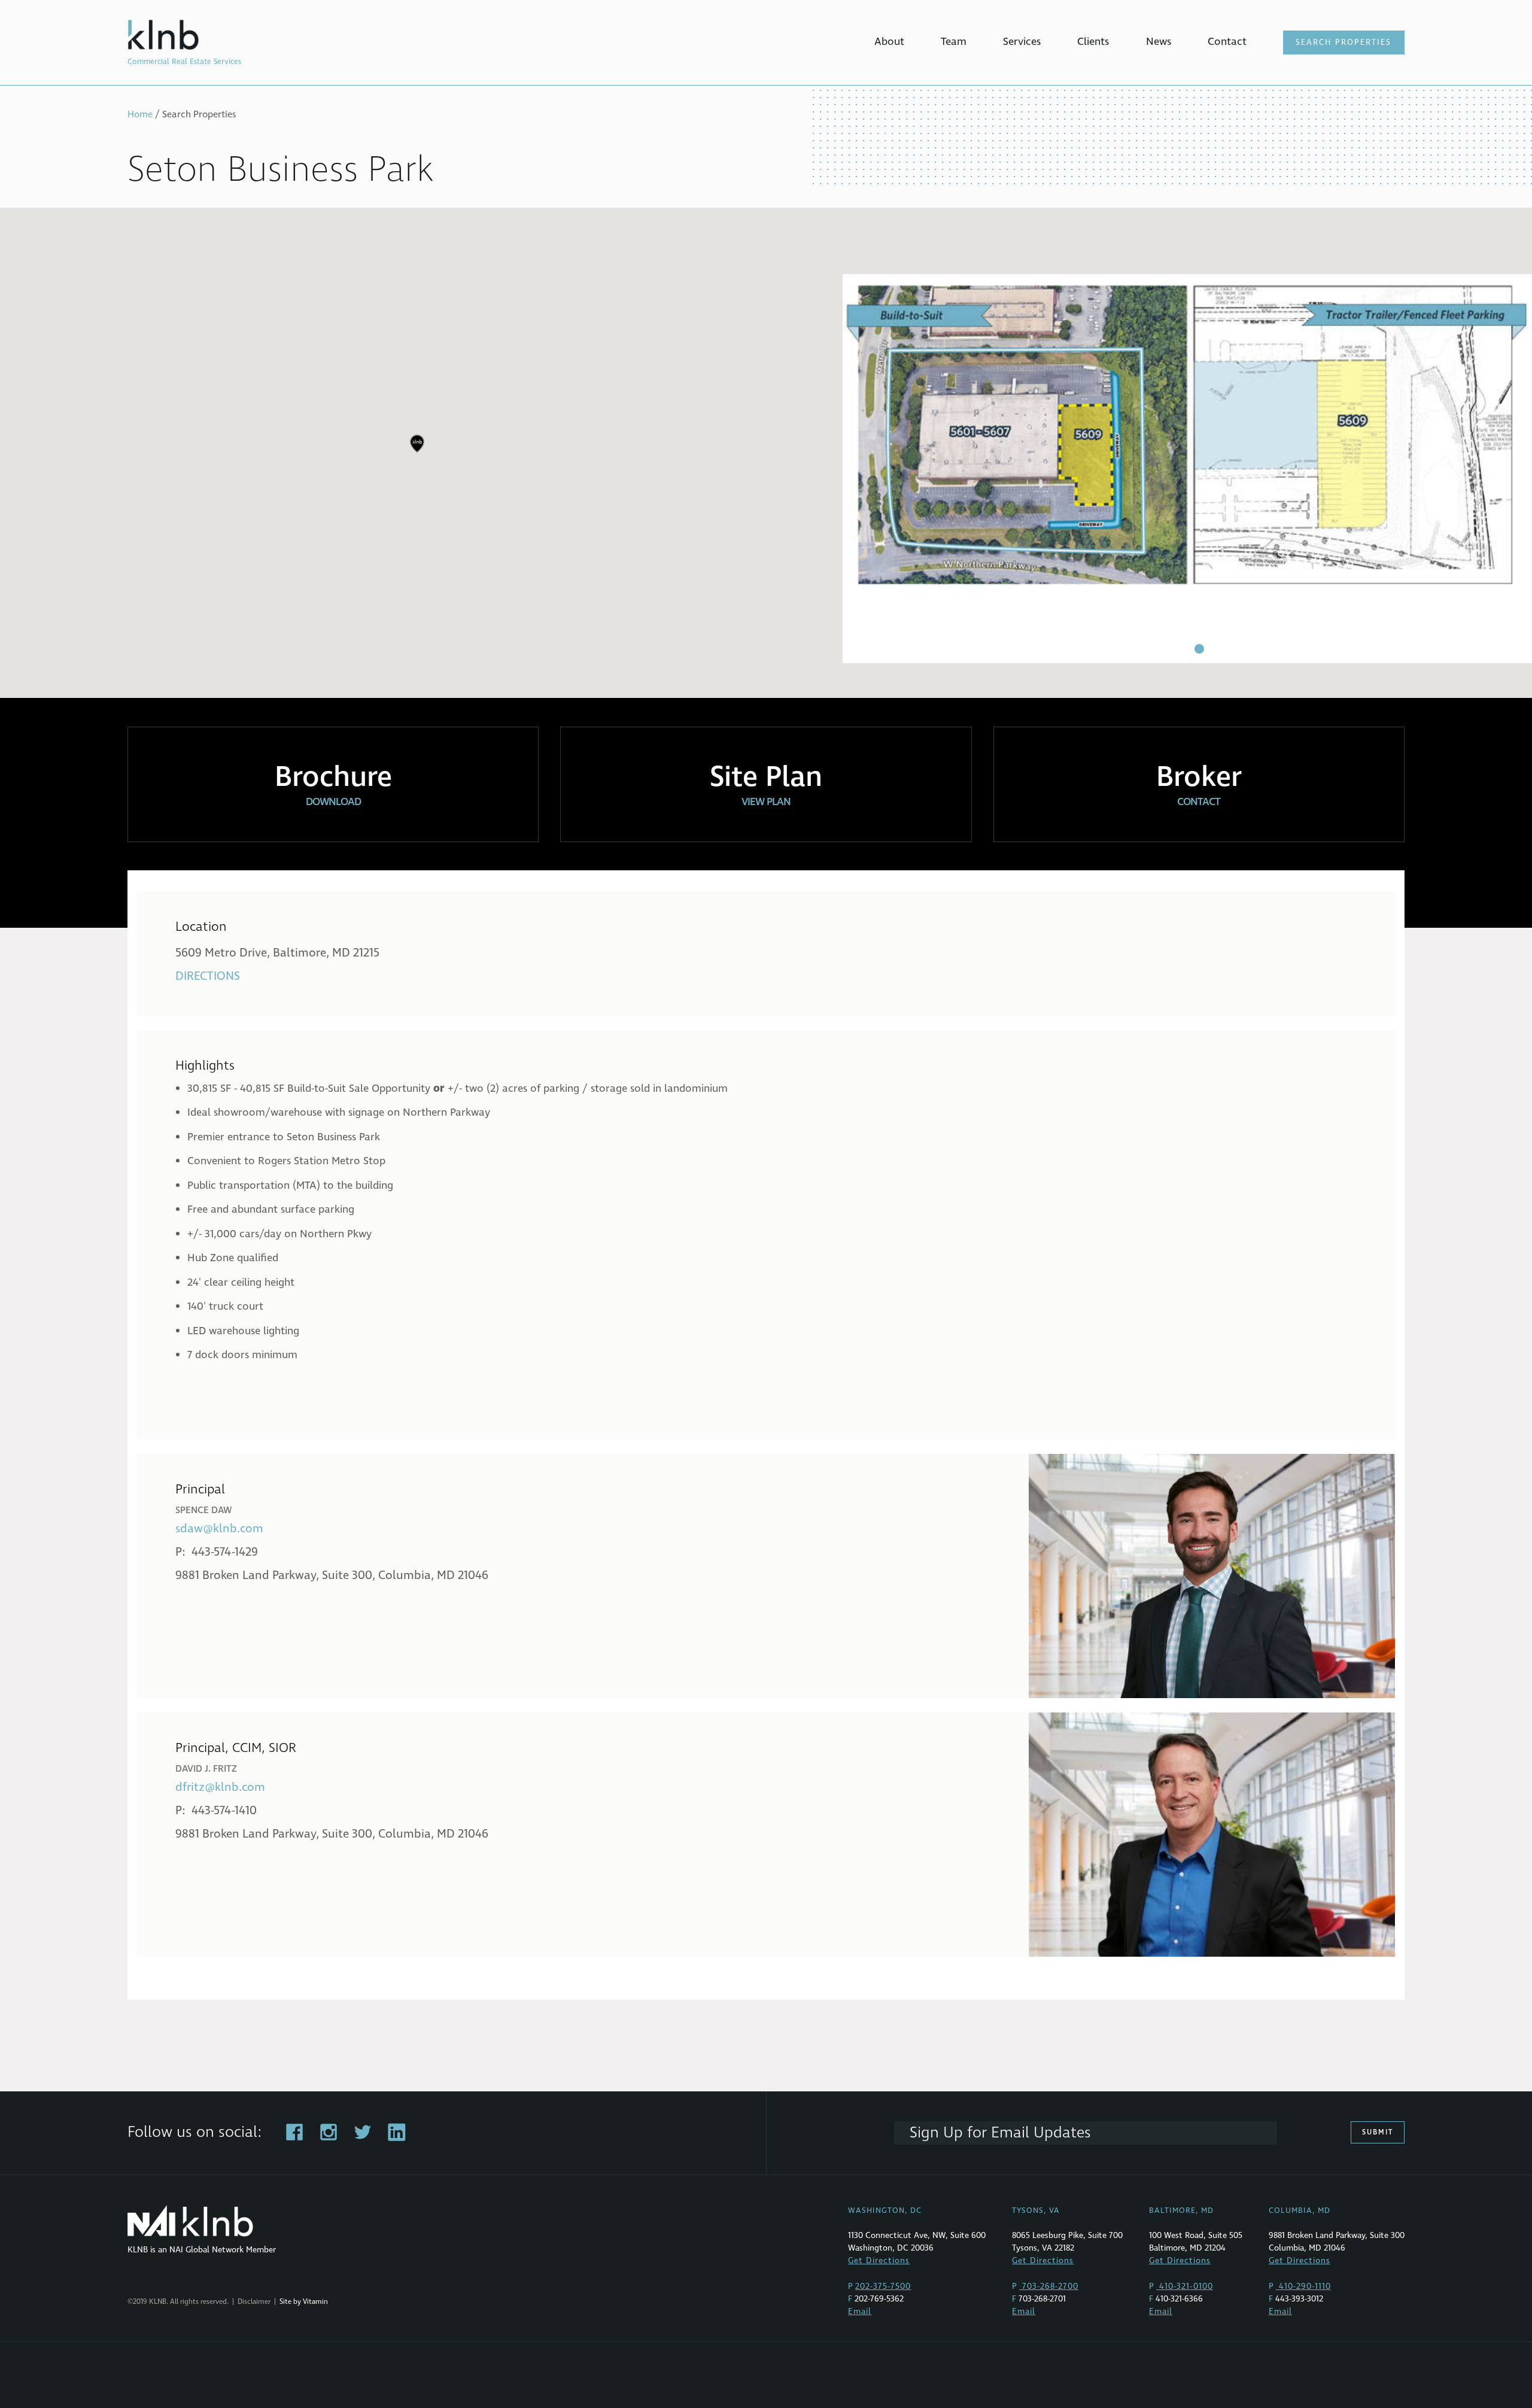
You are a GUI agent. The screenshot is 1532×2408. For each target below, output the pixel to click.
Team (954, 42)
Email (860, 2311)
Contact (1227, 42)
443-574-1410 (224, 1811)
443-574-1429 (225, 1552)
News (1159, 42)
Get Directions (879, 2260)
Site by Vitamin (304, 2302)
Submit (1378, 2132)
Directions (208, 976)
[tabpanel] (1187, 469)
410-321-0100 (1185, 2286)
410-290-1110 (1303, 2286)
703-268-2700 (1049, 2286)
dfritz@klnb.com (220, 1787)
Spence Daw (204, 1510)
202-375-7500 (883, 2286)
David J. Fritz (206, 1769)
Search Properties (1343, 42)
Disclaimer (254, 2302)
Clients (1093, 42)
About (889, 42)
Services (1022, 42)
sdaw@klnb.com (219, 1529)
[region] (766, 453)
